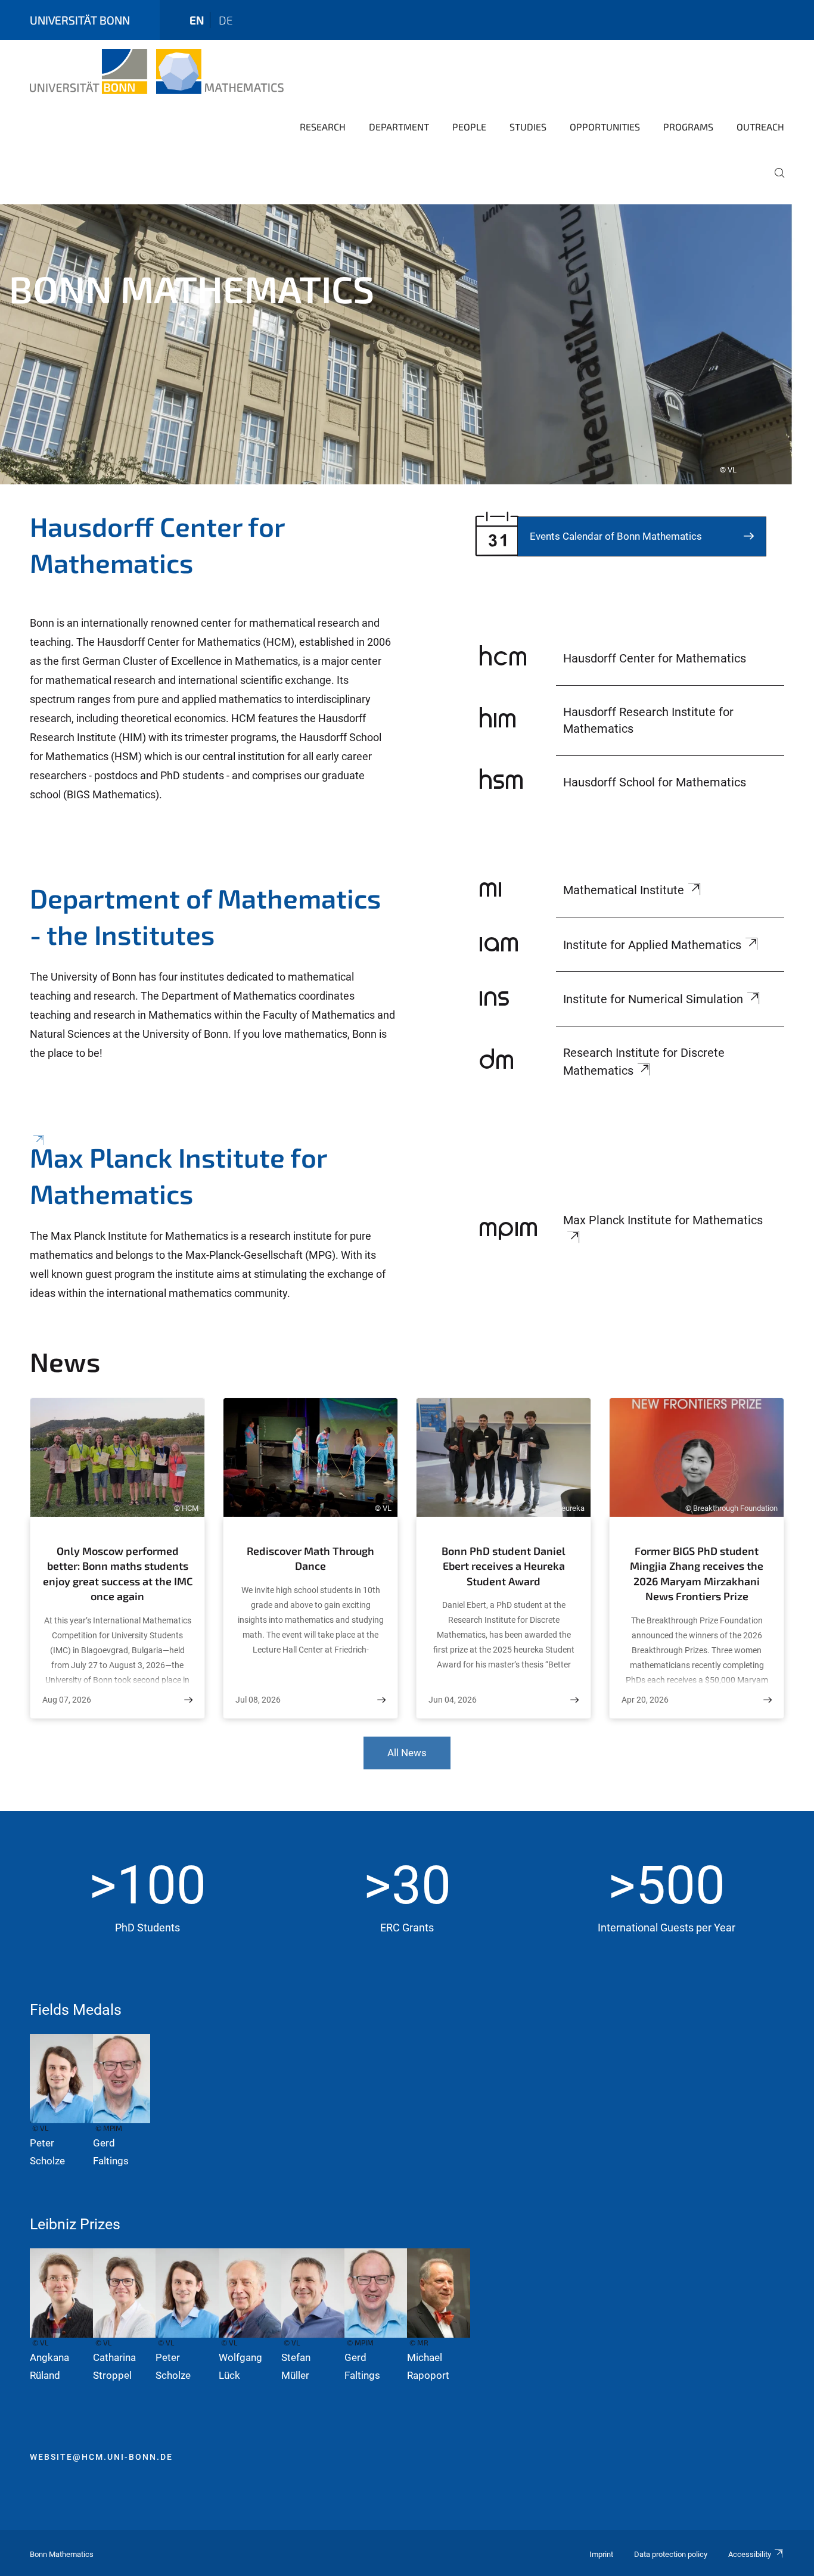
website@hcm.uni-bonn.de (101, 2457)
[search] (775, 181)
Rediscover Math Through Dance (310, 1558)
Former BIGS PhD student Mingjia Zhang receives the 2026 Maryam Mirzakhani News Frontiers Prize (697, 1574)
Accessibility (750, 2554)
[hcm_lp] (212, 720)
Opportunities (605, 127)
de (226, 20)
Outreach (760, 127)
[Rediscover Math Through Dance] (381, 1700)
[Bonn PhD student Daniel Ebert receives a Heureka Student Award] (574, 1700)
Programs (688, 127)
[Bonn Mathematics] (157, 71)
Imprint (601, 2554)
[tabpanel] (407, 344)
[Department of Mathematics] (212, 980)
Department (399, 127)
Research (323, 127)
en (197, 20)
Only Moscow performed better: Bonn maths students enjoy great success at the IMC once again (118, 1574)
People (469, 127)
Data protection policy (671, 2554)
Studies (528, 127)
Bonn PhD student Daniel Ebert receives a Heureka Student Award (504, 1566)
